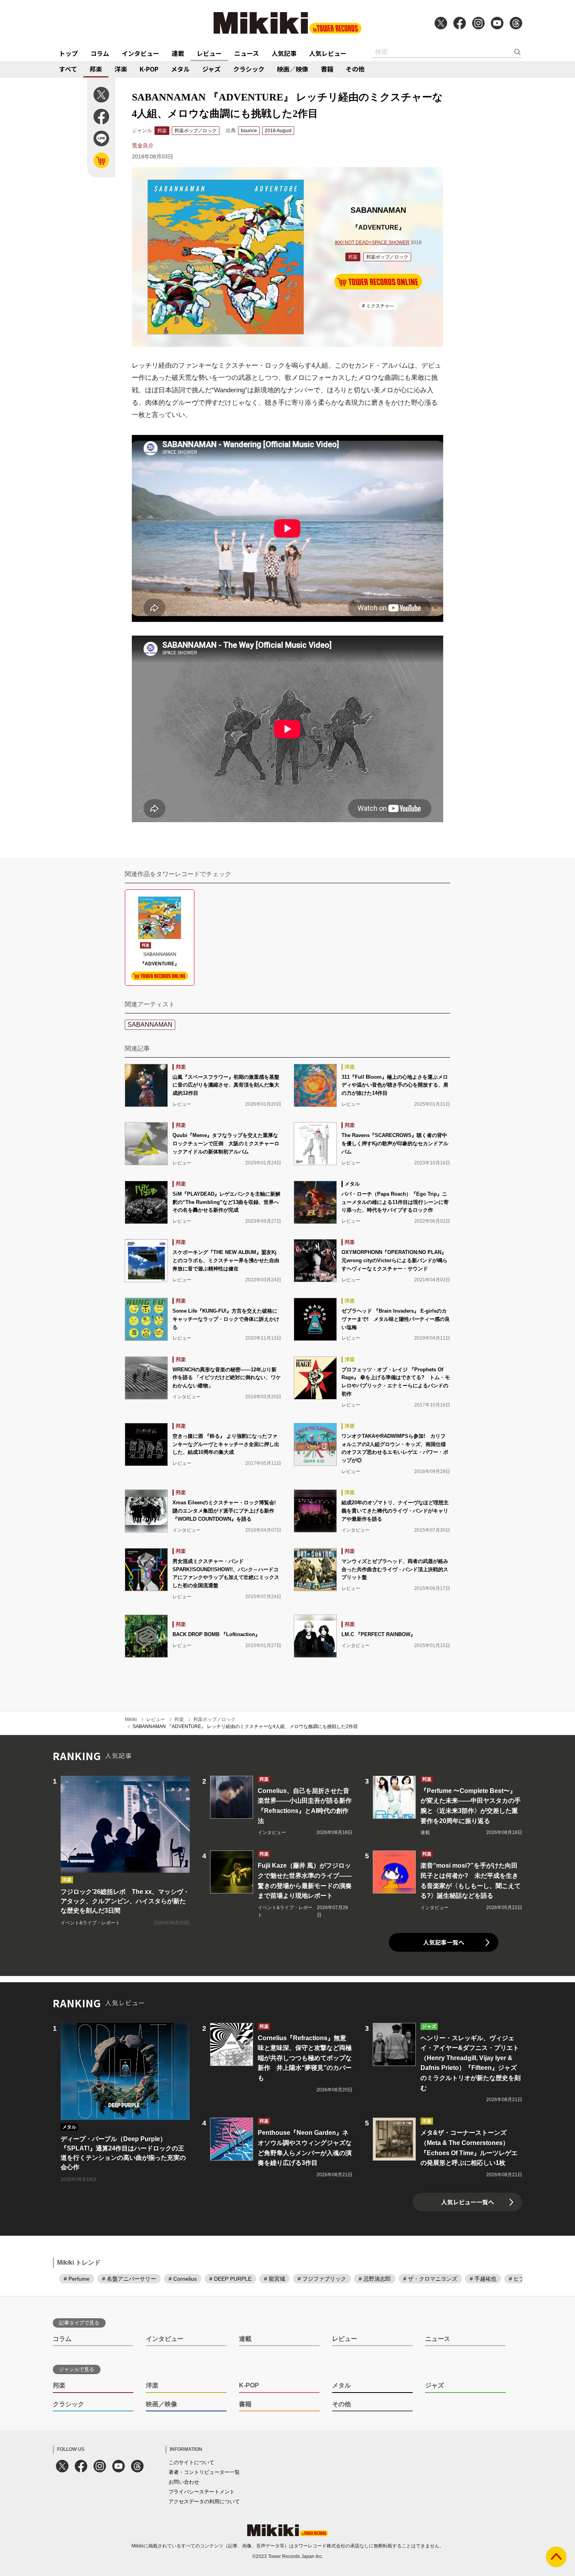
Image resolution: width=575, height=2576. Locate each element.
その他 (355, 69)
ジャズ (211, 69)
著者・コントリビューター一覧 (204, 2472)
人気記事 (284, 53)
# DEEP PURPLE (230, 2279)
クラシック (249, 69)
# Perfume (77, 2279)
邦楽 (96, 69)
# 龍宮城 (275, 2279)
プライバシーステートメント (202, 2492)
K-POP (149, 69)
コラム (100, 53)
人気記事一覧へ (444, 1942)
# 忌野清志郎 (375, 2279)
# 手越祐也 (483, 2279)
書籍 (327, 69)
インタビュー (140, 53)
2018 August (278, 131)
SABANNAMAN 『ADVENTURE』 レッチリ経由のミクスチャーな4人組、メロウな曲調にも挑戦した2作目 (245, 1726)
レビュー (209, 53)
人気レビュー (328, 53)
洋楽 (121, 69)
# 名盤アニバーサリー (129, 2279)
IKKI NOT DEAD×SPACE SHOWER (372, 243)
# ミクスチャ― (378, 306)
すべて (68, 69)
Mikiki (131, 1719)
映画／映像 (293, 69)
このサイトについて (191, 2462)
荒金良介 (143, 146)
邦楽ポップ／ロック (196, 131)
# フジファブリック (322, 2279)
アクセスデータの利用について (204, 2501)
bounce (249, 131)
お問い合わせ (184, 2482)
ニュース (247, 53)
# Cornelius (183, 2279)
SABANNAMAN (150, 1025)
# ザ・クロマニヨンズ (430, 2279)
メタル (180, 69)
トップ (68, 53)
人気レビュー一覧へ (468, 2202)
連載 (178, 53)
